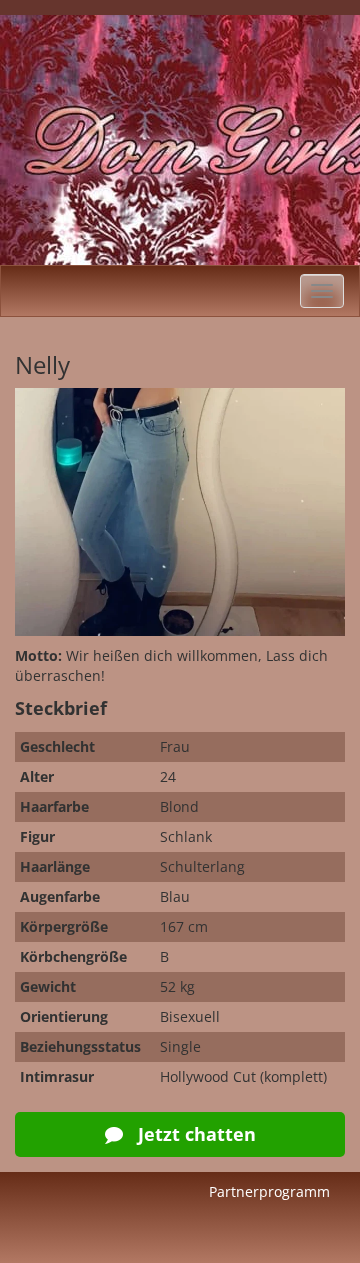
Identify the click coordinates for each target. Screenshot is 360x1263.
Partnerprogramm (269, 1191)
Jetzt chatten (194, 1134)
